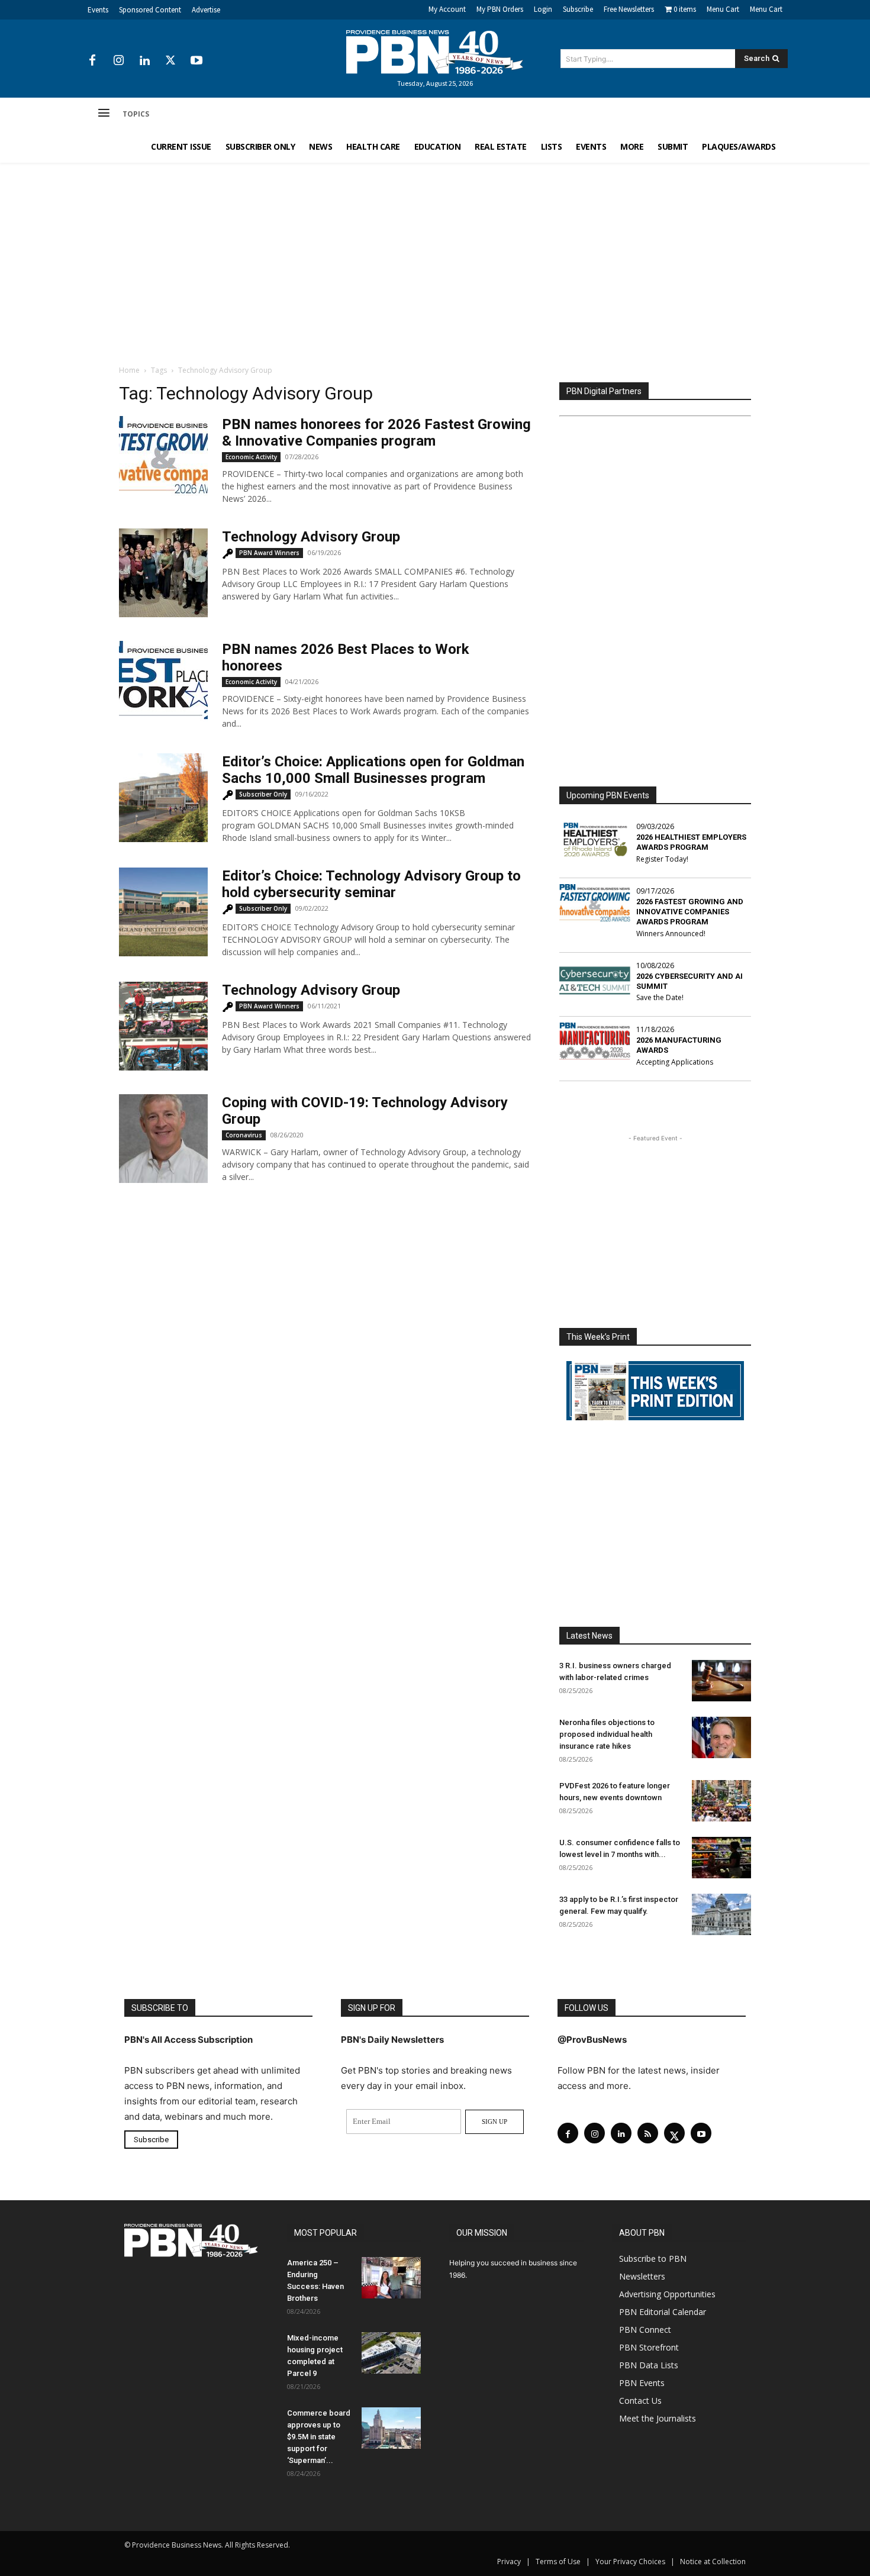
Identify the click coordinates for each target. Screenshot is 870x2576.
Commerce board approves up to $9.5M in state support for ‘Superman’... (319, 2437)
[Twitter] (170, 61)
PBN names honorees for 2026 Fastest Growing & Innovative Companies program (376, 433)
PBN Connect (645, 2330)
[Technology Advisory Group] (163, 573)
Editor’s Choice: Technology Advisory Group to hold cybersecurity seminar (371, 884)
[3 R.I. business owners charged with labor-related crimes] (721, 1681)
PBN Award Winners (269, 553)
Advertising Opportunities (667, 2294)
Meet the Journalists (658, 2418)
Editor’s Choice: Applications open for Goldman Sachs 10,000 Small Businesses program (373, 770)
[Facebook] (92, 61)
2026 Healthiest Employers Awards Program (691, 842)
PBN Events (642, 2383)
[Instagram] (118, 61)
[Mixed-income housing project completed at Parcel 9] (391, 2353)
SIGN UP (494, 2122)
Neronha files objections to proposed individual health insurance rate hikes (607, 1734)
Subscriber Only (263, 794)
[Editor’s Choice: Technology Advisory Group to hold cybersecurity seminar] (163, 912)
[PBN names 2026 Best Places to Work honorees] (163, 681)
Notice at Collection (713, 2562)
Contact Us (640, 2401)
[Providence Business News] (435, 52)
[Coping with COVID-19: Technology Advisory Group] (163, 1139)
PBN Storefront (649, 2347)
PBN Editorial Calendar (663, 2312)
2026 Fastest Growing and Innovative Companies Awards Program (690, 912)
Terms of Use (558, 2562)
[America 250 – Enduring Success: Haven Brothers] (391, 2278)
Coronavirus (244, 1135)
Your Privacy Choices (630, 2562)
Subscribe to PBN (653, 2259)
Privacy (509, 2562)
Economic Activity (251, 457)
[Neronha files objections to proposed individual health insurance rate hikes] (721, 1737)
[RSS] (648, 2133)
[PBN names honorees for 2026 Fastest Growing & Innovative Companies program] (163, 456)
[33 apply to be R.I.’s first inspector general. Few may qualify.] (721, 1914)
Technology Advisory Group (311, 537)
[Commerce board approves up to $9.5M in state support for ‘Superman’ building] (391, 2428)
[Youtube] (196, 61)
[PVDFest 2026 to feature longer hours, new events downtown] (721, 1801)
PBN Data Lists (649, 2365)
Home (129, 370)
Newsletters (642, 2276)
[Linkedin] (144, 61)
